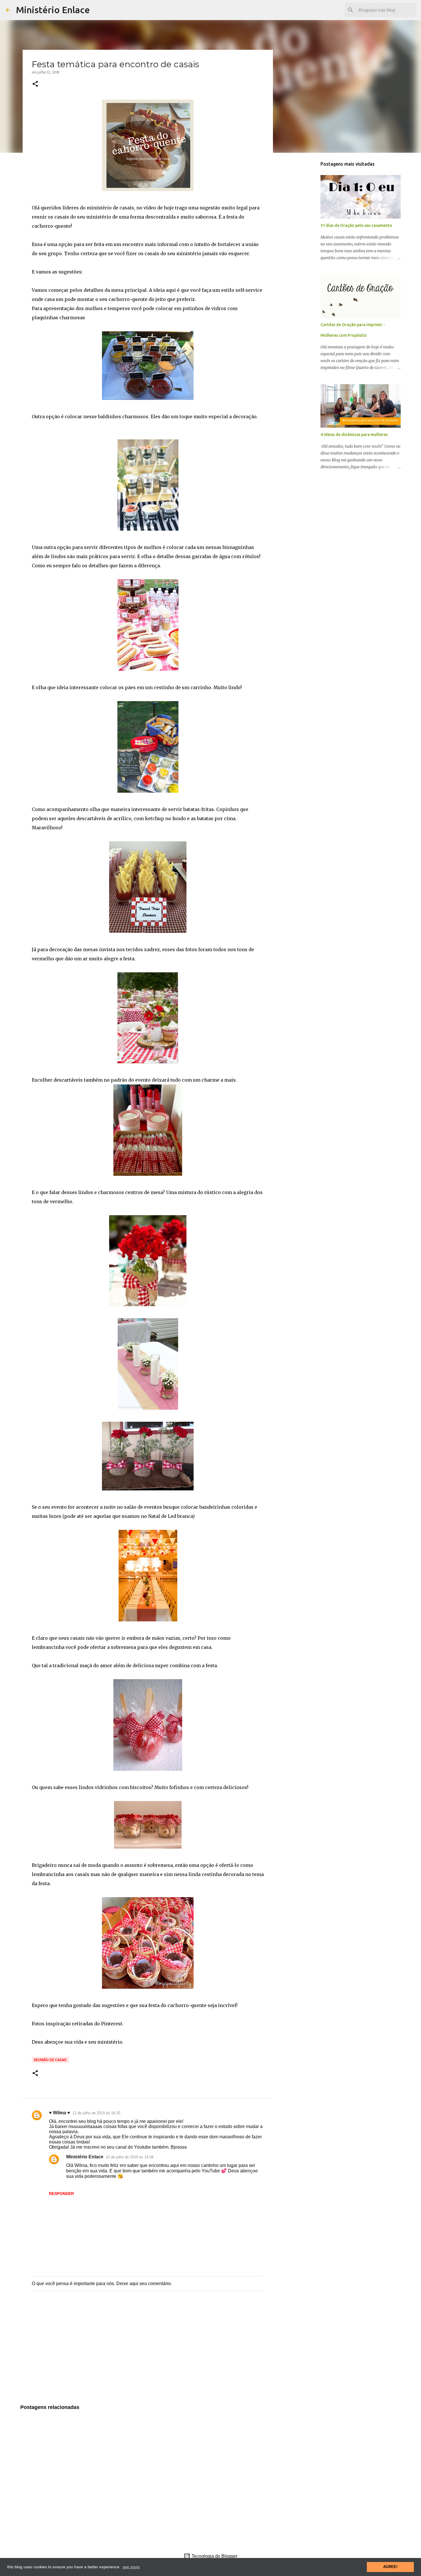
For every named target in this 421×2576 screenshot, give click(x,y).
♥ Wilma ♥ (60, 2113)
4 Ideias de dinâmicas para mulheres (354, 435)
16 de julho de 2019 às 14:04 (130, 2157)
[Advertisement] (148, 2353)
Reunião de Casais (50, 2060)
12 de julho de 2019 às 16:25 (96, 2113)
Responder (61, 2194)
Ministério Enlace (53, 10)
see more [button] (131, 2567)
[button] (35, 84)
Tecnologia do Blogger (214, 2556)
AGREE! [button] (390, 2567)
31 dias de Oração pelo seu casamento (356, 225)
